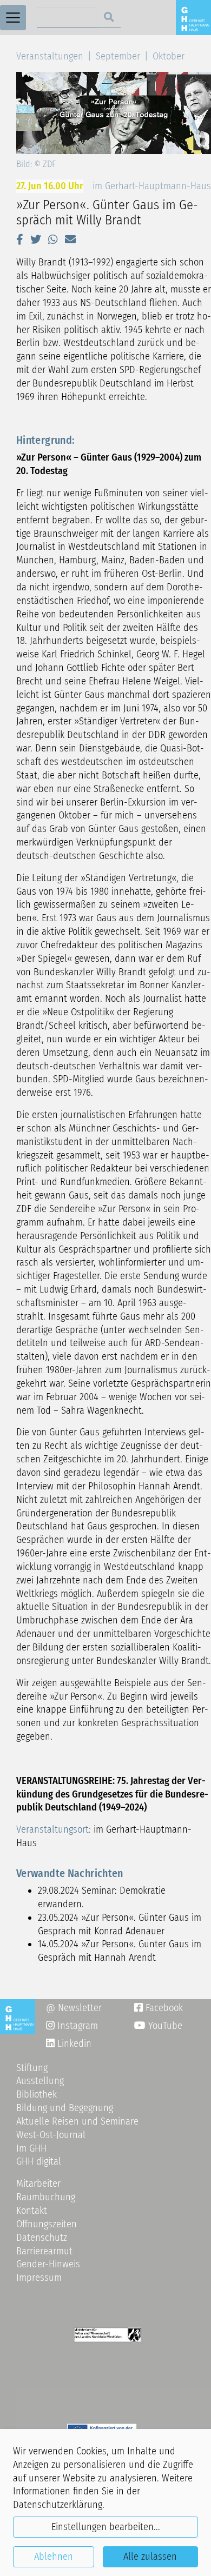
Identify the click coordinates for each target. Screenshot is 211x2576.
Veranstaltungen (50, 56)
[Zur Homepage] (193, 17)
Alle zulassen (150, 2557)
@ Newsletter (74, 2008)
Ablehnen (54, 2557)
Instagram (72, 2026)
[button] (20, 239)
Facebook (159, 2008)
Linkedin (73, 2044)
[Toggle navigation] (13, 18)
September (118, 56)
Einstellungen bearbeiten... (106, 2527)
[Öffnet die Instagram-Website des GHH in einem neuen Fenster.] (50, 2044)
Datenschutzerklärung (58, 2505)
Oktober (169, 56)
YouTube (164, 2026)
